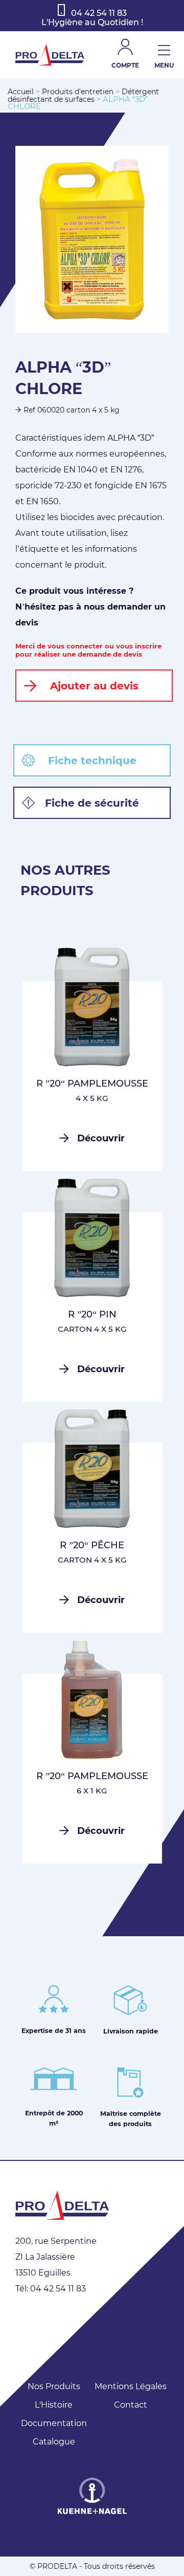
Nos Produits (54, 2386)
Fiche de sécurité (92, 803)
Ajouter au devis (94, 686)
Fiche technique (92, 761)
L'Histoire (54, 2405)
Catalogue (54, 2442)
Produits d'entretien (78, 92)
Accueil (21, 92)
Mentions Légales (131, 2386)
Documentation (54, 2423)
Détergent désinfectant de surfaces (83, 95)
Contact (131, 2405)
